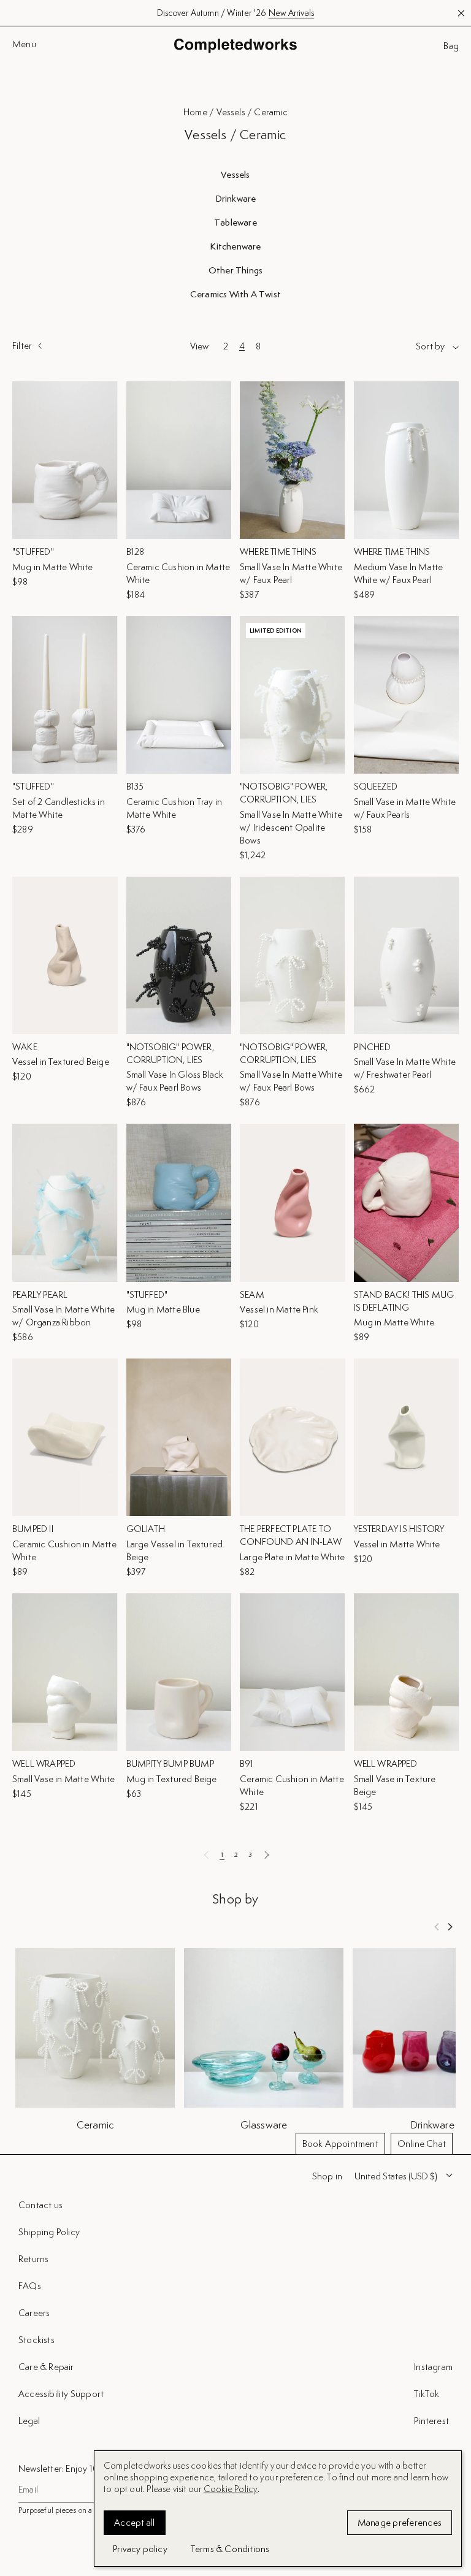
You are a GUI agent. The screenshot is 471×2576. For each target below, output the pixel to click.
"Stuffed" (33, 551)
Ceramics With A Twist (235, 294)
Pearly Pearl (40, 1294)
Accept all (135, 2522)
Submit (435, 2490)
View (200, 346)
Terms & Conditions (230, 2549)
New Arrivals (291, 13)
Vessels (235, 175)
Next (266, 1854)
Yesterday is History (399, 1529)
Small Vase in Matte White (63, 1779)
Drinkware (236, 199)
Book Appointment (340, 2143)
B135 (135, 786)
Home (195, 112)
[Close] (451, 2253)
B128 (136, 551)
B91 (247, 1763)
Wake (25, 1047)
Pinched (372, 1047)
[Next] (450, 1927)
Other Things (235, 270)
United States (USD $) (396, 2176)
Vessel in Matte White (397, 1544)
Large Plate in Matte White (292, 1557)
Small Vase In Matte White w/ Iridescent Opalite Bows (291, 827)
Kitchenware (235, 246)
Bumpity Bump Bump (170, 1763)
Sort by (430, 346)
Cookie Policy (231, 2489)
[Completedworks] (235, 46)
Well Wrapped (44, 1763)
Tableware (235, 223)
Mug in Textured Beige (172, 1779)
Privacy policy (140, 2549)
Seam (252, 1294)
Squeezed (376, 786)
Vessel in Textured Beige (61, 1061)
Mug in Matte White (53, 567)
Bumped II (33, 1529)
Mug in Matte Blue (163, 1309)
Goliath (146, 1529)
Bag (451, 46)
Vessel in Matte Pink (279, 1309)
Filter (22, 346)
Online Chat (422, 2143)
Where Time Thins (278, 551)
